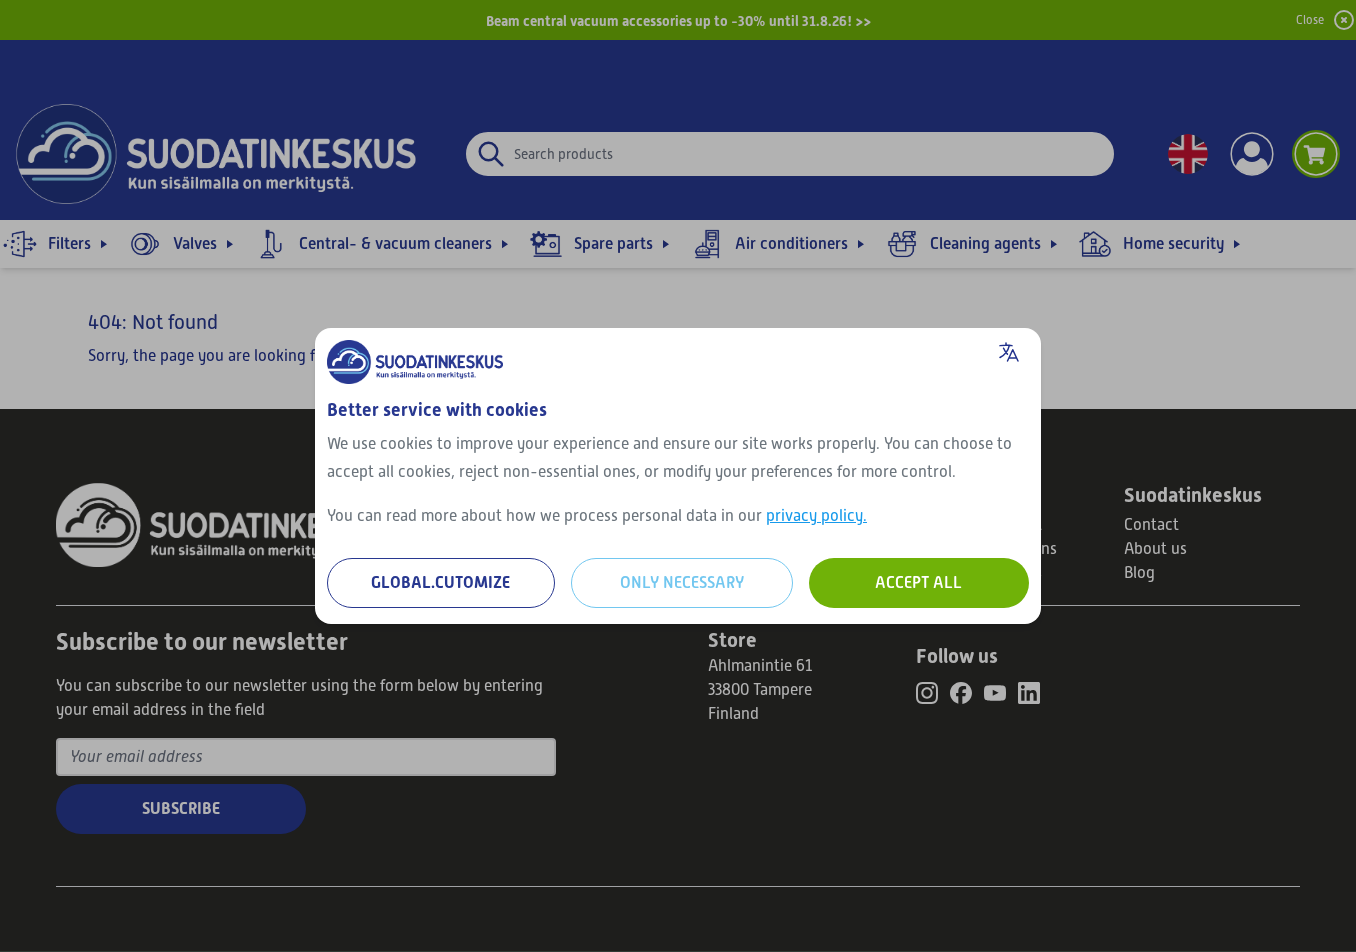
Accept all (918, 582)
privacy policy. (816, 516)
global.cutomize (440, 582)
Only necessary (682, 582)
